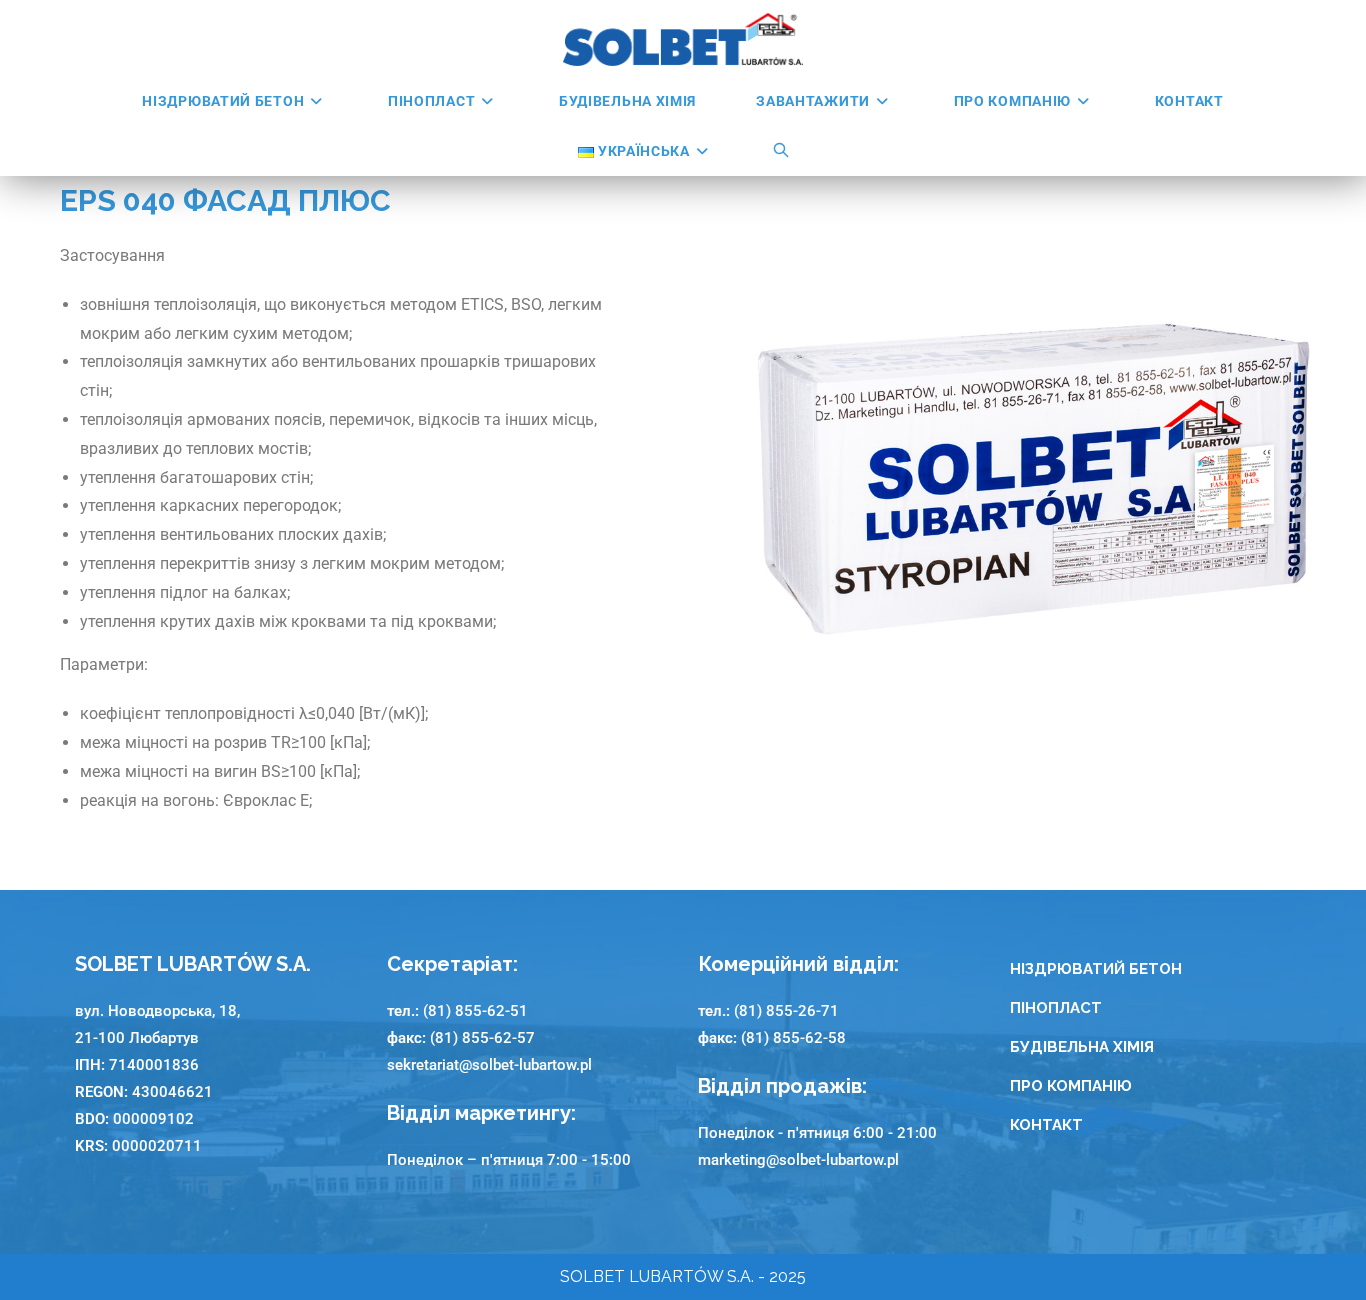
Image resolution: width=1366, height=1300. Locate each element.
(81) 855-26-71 (786, 1011)
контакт (1046, 1125)
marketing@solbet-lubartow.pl (798, 1160)
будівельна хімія (1082, 1047)
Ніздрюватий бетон (1096, 969)
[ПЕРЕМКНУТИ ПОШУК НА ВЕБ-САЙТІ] (781, 151)
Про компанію (1071, 1086)
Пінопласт (1056, 1008)
